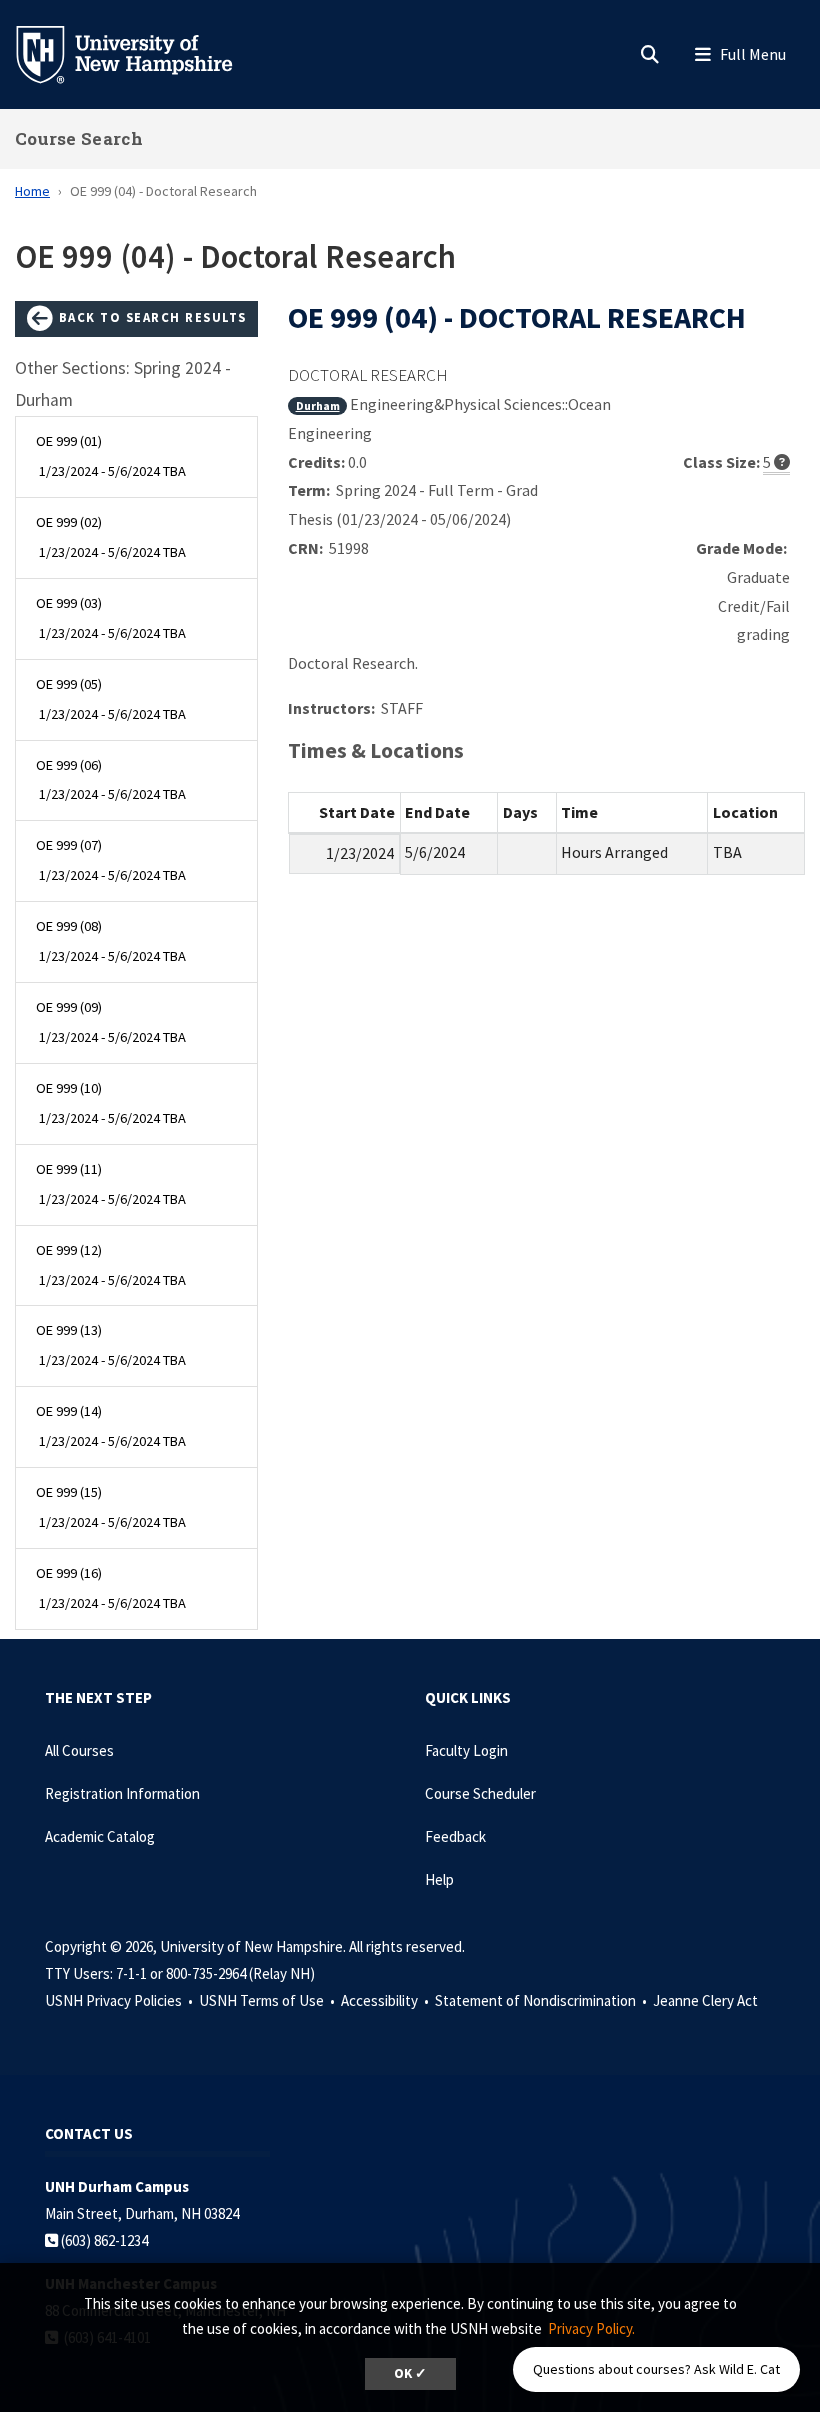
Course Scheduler (480, 1793)
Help (439, 1879)
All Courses (79, 1750)
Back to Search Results (150, 317)
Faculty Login (466, 1750)
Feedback (455, 1836)
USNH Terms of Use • (268, 2000)
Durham (318, 405)
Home (32, 191)
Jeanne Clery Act (705, 2000)
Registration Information (122, 1793)
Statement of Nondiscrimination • (542, 2000)
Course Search (79, 138)
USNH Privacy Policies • (120, 2000)
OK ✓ (410, 2373)
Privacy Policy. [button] (591, 2328)
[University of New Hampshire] (140, 53)
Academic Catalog (100, 1836)
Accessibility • (386, 2000)
